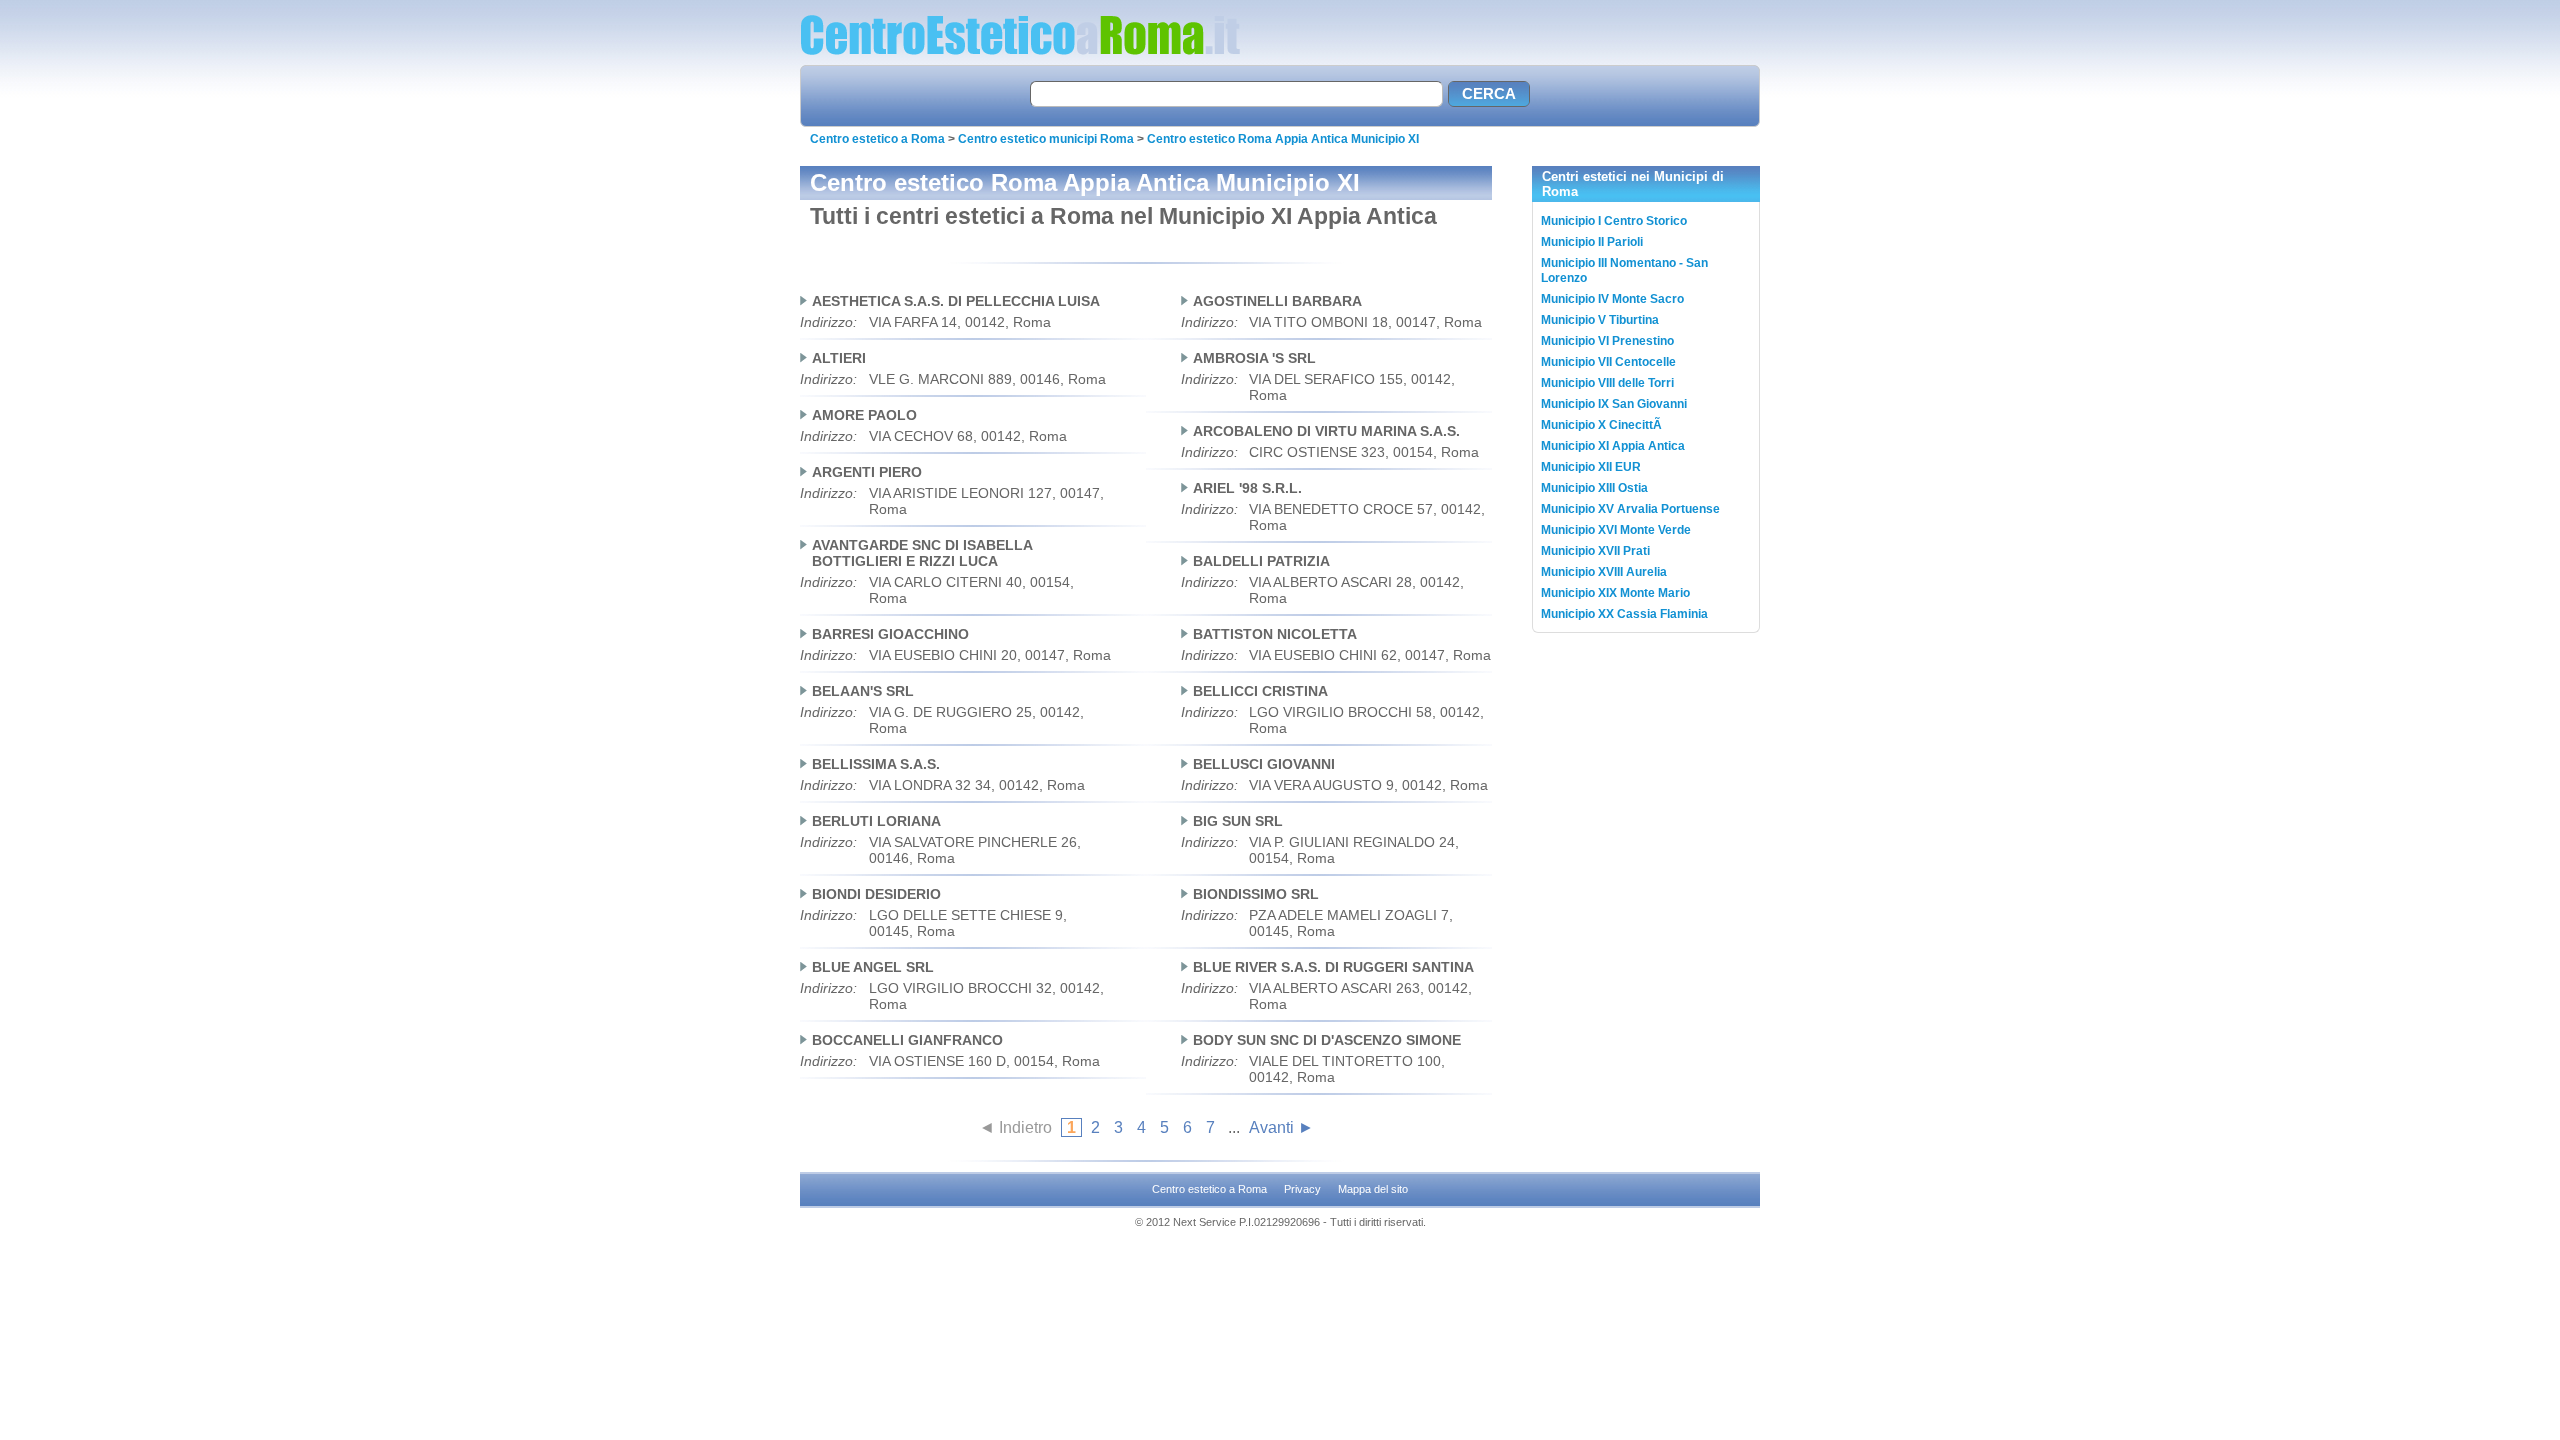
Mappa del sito (1373, 1189)
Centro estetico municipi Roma (1046, 139)
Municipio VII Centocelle (1608, 362)
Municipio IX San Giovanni (1614, 404)
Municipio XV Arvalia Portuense (1630, 509)
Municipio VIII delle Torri (1607, 383)
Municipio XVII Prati (1595, 551)
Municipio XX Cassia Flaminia (1624, 614)
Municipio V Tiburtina (1600, 320)
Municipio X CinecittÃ (1603, 425)
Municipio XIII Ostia (1594, 488)
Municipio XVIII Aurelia (1604, 572)
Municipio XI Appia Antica (1613, 446)
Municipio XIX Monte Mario (1615, 593)
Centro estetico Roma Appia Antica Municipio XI (1283, 139)
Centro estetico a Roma (877, 139)
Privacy (1302, 1189)
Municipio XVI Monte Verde (1616, 530)
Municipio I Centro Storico (1614, 221)
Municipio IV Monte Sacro (1612, 299)
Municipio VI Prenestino (1607, 341)
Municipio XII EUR (1591, 467)
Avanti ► (1281, 1127)
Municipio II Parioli (1592, 242)
